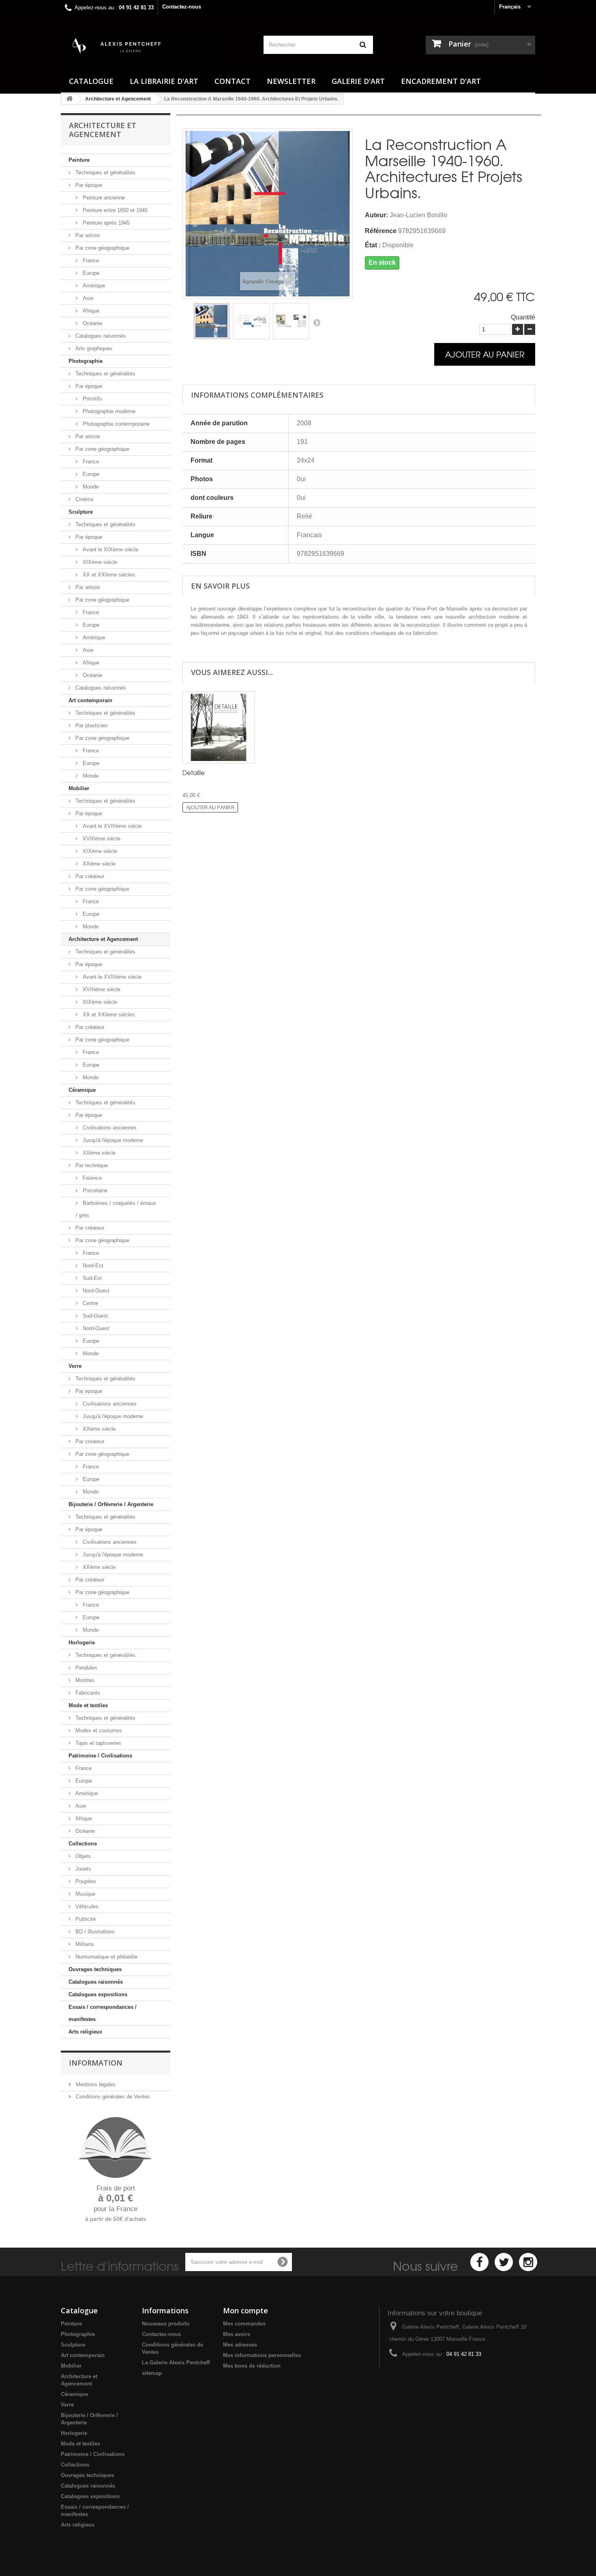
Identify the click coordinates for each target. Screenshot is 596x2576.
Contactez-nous (182, 7)
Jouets (83, 1869)
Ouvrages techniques (95, 1969)
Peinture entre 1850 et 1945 (114, 210)
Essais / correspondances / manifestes (103, 2013)
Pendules (86, 1668)
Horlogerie (82, 1643)
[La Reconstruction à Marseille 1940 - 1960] (212, 321)
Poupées (85, 1881)
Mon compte (245, 2310)
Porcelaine (94, 1190)
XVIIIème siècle (101, 839)
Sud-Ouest (94, 1316)
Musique (85, 1894)
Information (96, 2063)
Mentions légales (95, 2084)
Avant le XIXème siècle (110, 550)
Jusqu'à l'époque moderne (112, 1140)
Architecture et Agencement (103, 939)
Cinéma (84, 499)
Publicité (85, 1919)
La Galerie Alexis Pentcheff (176, 2363)
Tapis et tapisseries (98, 1743)
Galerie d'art (358, 81)
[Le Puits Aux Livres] (156, 47)
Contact (233, 81)
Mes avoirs (237, 2334)
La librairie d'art (164, 81)
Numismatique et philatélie (106, 1957)
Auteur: (376, 215)
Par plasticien (91, 725)
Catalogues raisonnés (100, 336)
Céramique (82, 1090)
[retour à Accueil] (69, 99)
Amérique (93, 286)
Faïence (91, 1178)
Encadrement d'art (441, 81)
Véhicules (86, 1906)
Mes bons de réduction (252, 2366)
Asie (87, 298)
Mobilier (79, 788)
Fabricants (87, 1693)
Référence (381, 231)
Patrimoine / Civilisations (100, 1756)
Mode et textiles (88, 1705)
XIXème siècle (99, 562)
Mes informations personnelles (262, 2355)
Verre (75, 1366)
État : (373, 245)
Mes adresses (240, 2345)
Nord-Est (92, 1265)
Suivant (317, 322)
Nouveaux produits (166, 2324)
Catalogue (91, 81)
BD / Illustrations (94, 1932)
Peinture (79, 160)
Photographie (86, 361)
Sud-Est (91, 1278)
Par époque (88, 185)
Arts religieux (85, 2032)
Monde (90, 487)
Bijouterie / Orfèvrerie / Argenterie (111, 1504)
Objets (82, 1856)
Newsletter (291, 81)
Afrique (90, 311)
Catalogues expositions (98, 1994)
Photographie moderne (108, 411)
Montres (84, 1680)
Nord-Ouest (95, 1291)
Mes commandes (244, 2324)
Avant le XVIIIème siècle (111, 826)
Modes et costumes (98, 1731)
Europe (90, 273)
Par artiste (87, 235)
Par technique (91, 1165)
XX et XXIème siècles (108, 575)
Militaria (84, 1944)
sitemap (152, 2373)
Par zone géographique (102, 248)
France (90, 260)
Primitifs (92, 399)
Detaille (194, 773)
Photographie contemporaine (115, 424)
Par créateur (89, 876)
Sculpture (81, 512)
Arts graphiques (93, 348)
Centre (90, 1303)
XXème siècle (98, 864)
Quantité (523, 317)
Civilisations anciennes (109, 1128)
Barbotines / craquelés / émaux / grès (116, 1209)
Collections (83, 1844)
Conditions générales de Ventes (112, 2097)
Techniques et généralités (105, 173)
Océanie (92, 323)
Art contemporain (90, 700)
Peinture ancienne (103, 198)
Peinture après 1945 (105, 223)
